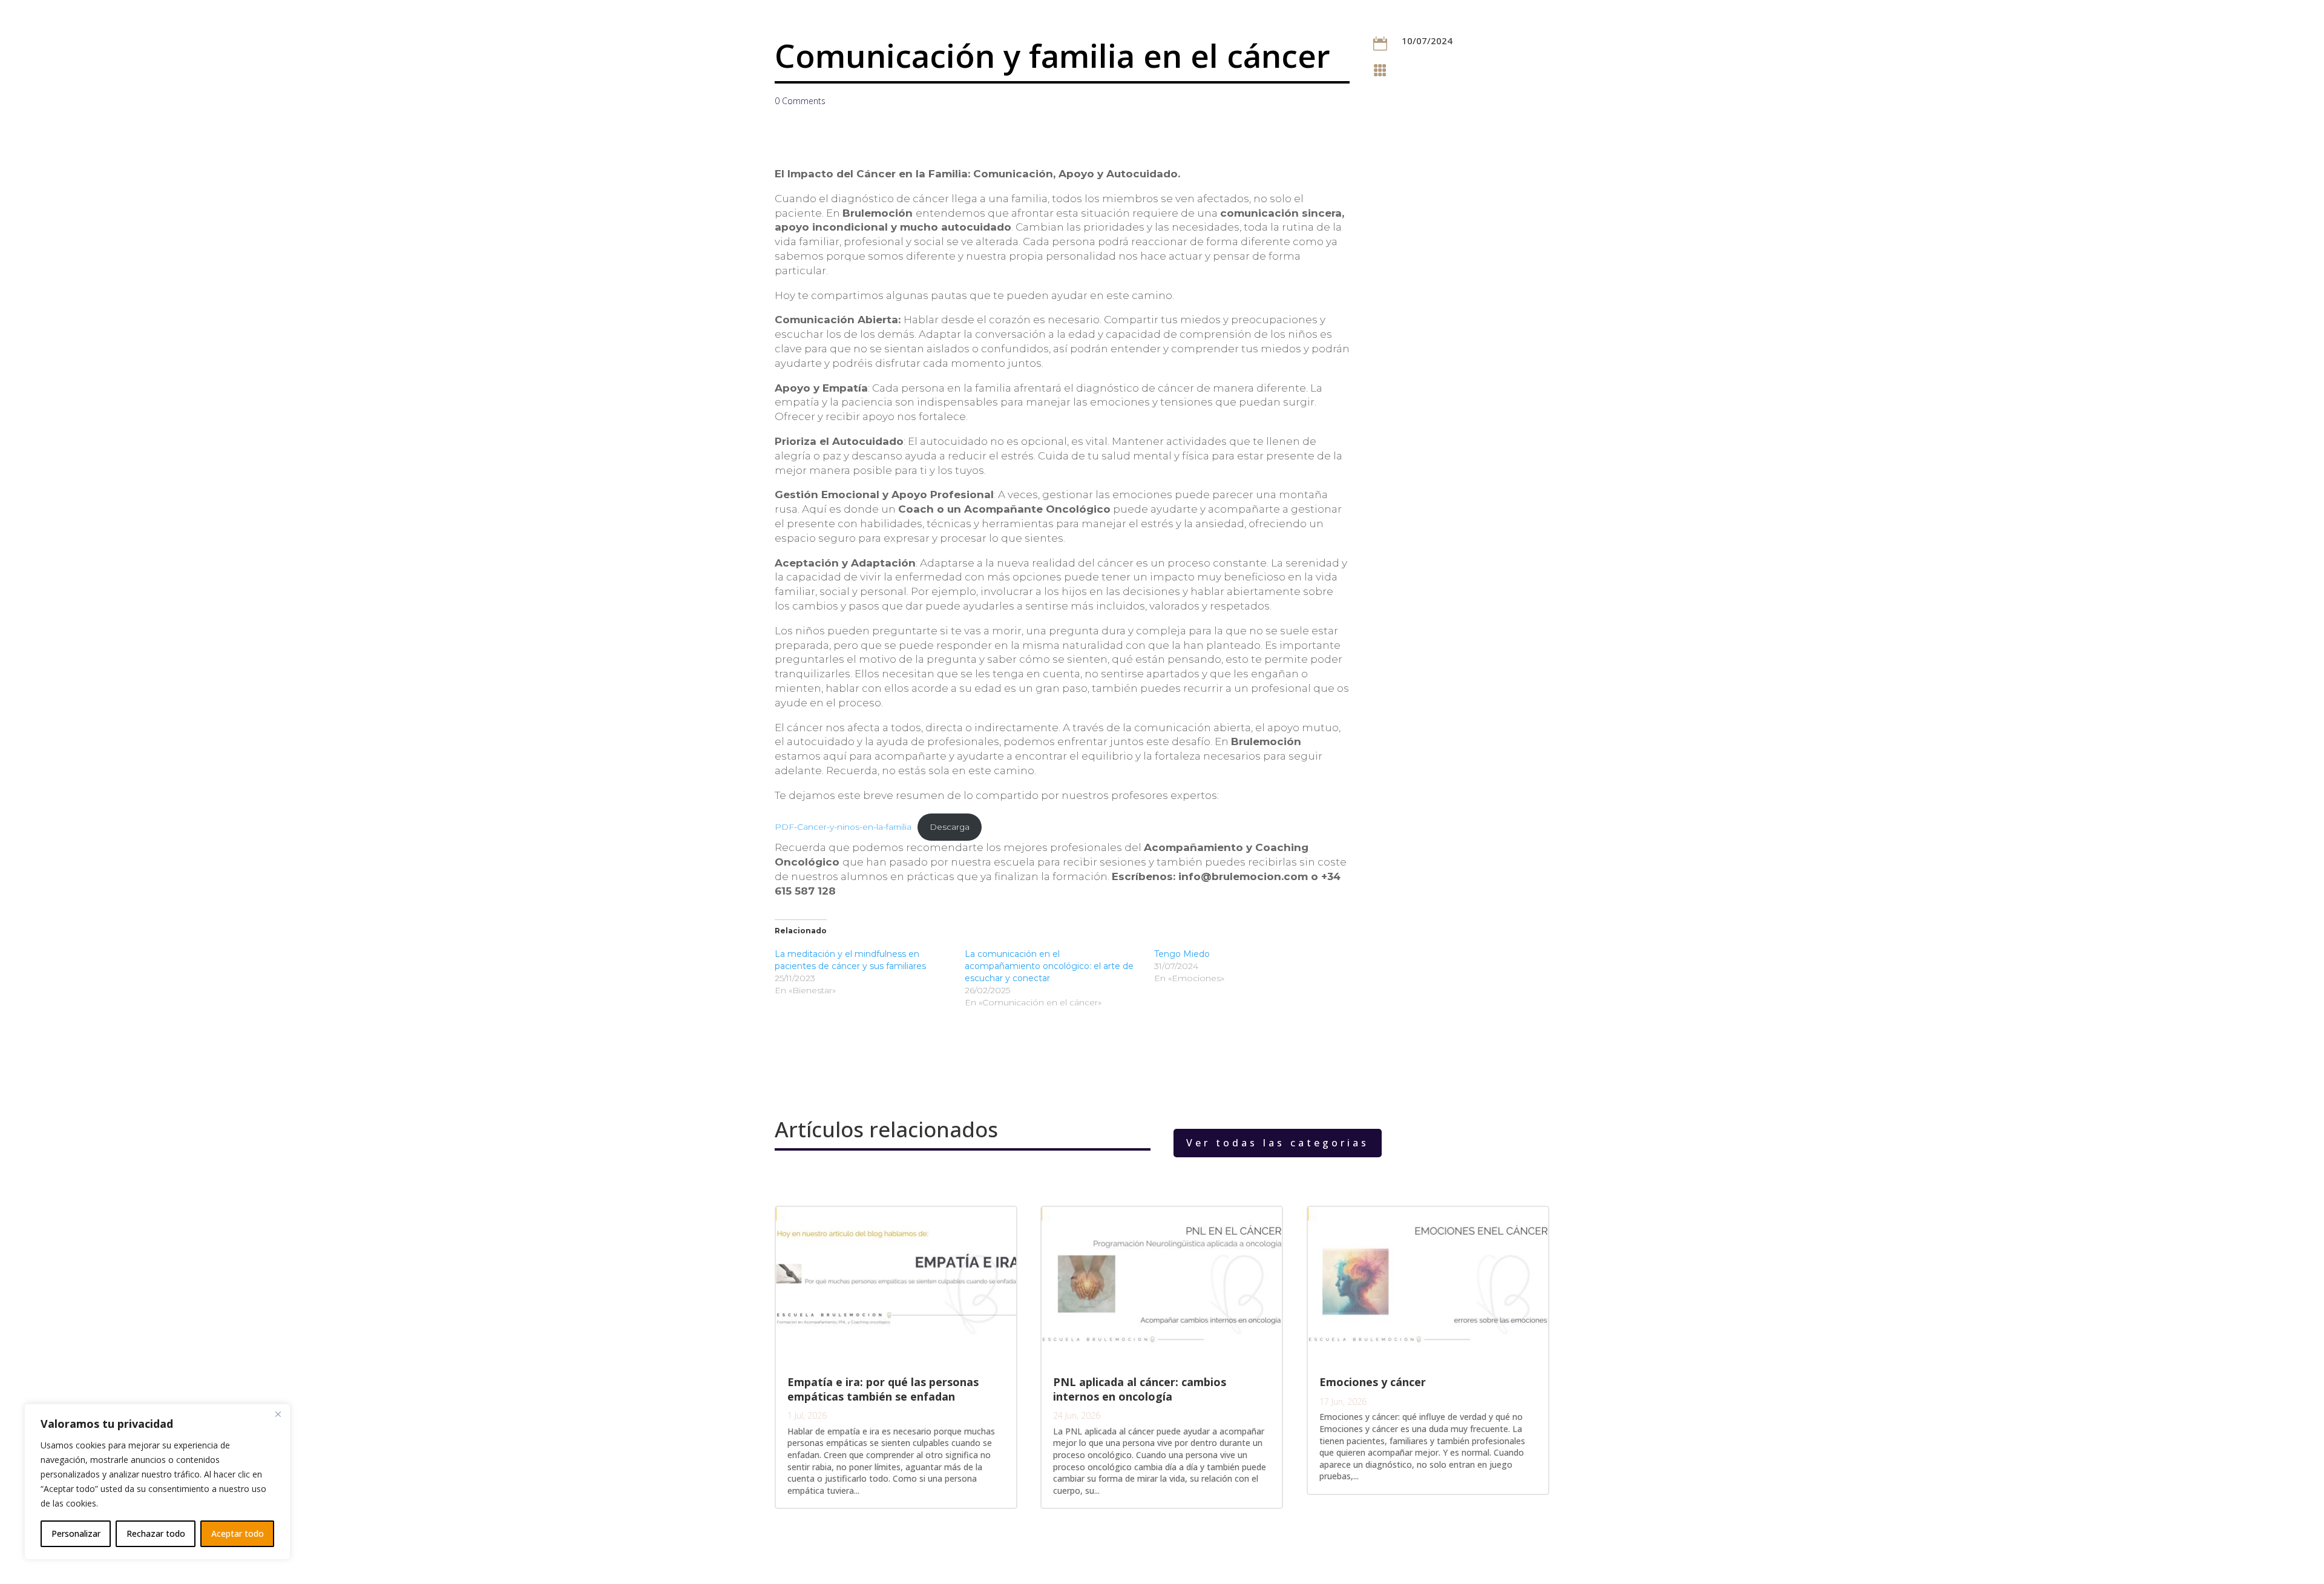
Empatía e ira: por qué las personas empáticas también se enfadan (883, 1389)
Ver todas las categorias (1278, 1143)
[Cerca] (278, 1414)
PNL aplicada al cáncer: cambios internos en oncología (1140, 1389)
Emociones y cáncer (1373, 1382)
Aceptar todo (238, 1533)
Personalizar (76, 1533)
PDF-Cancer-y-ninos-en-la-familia (843, 827)
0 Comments (800, 101)
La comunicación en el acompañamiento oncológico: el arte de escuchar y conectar (1049, 966)
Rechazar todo (156, 1533)
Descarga (950, 827)
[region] (157, 1482)
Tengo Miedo (1182, 954)
